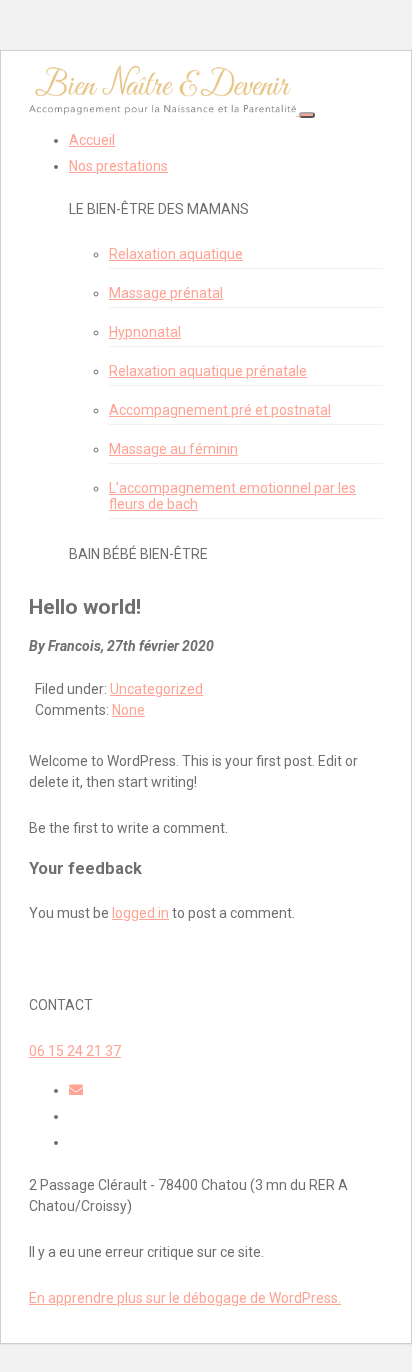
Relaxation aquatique (176, 254)
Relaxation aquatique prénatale (208, 371)
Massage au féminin (173, 449)
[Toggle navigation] (307, 115)
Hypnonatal (145, 332)
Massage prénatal (166, 293)
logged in (140, 913)
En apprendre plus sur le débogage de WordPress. (185, 1298)
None (128, 710)
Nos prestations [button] (118, 166)
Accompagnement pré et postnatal (220, 410)
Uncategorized (156, 689)
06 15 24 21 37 (75, 1051)
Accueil (92, 140)
